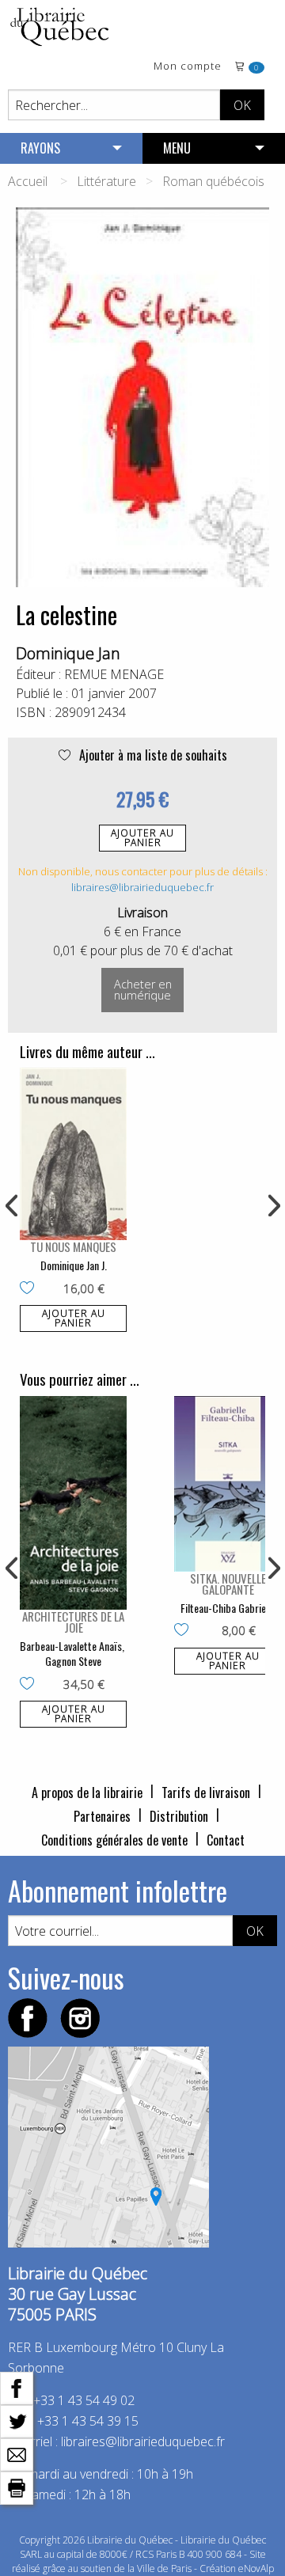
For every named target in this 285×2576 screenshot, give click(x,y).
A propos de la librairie (87, 1793)
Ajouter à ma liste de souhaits (152, 755)
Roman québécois (213, 181)
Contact (226, 1840)
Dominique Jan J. (74, 1265)
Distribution (179, 1816)
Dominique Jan (68, 653)
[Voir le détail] (73, 1154)
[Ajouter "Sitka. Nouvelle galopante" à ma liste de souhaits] (185, 1631)
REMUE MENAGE (114, 674)
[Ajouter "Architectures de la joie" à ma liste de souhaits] (30, 1685)
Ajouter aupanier (142, 838)
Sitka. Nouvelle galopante (228, 1584)
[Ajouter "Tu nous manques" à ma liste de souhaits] (30, 1289)
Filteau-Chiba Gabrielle (228, 1608)
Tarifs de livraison (206, 1793)
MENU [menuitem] (177, 148)
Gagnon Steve (73, 1661)
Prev (13, 1206)
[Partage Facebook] (17, 2387)
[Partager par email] (17, 2453)
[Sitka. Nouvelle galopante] (228, 1484)
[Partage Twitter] (17, 2420)
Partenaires (102, 1816)
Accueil (28, 181)
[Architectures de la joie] (73, 1503)
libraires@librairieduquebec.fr (142, 887)
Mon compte (188, 67)
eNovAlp (256, 2568)
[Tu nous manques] (73, 1154)
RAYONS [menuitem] (40, 148)
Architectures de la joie (73, 1622)
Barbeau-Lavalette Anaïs (71, 1646)
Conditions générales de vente (114, 1840)
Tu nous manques (73, 1246)
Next (272, 1206)
